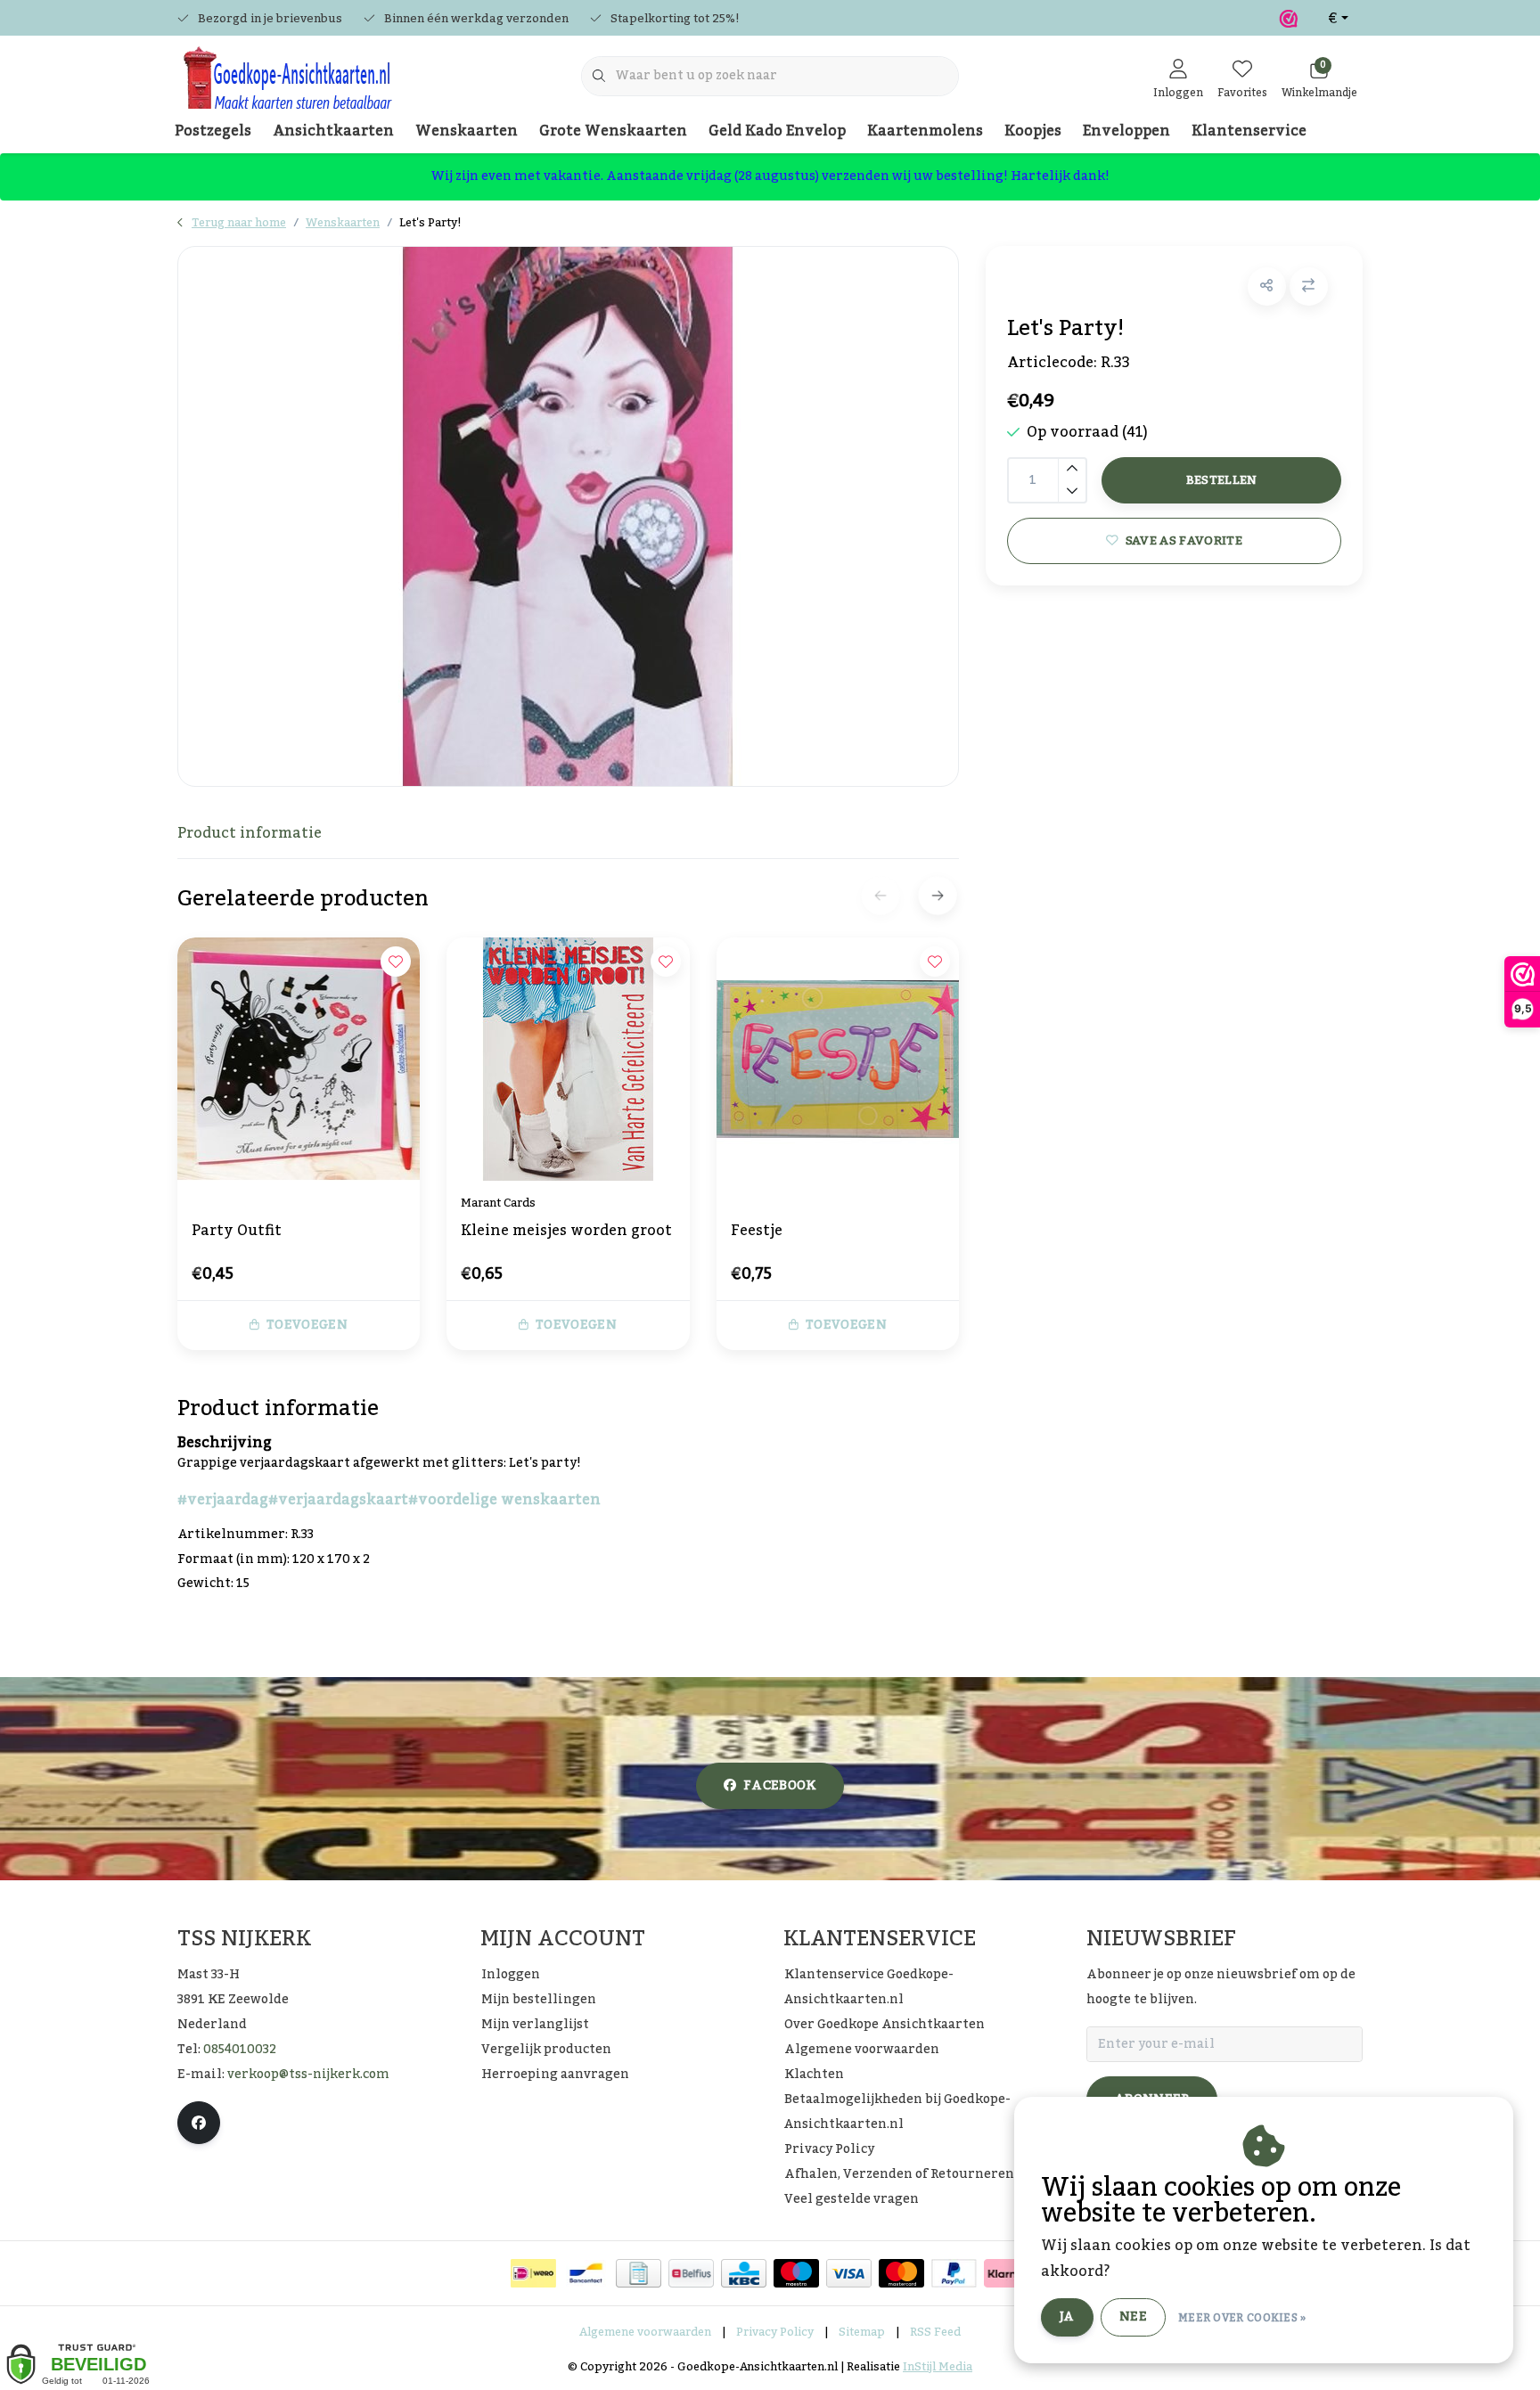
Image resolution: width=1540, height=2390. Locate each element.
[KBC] (744, 2273)
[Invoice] (639, 2273)
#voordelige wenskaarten (504, 1500)
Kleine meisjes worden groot (566, 1232)
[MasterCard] (901, 2273)
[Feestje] (838, 1059)
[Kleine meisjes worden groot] (568, 1059)
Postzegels (213, 131)
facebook (780, 1786)
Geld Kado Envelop (777, 131)
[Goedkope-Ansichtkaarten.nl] (287, 86)
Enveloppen (1126, 131)
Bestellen (1221, 480)
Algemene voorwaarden (645, 2332)
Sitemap (862, 2332)
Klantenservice (1249, 131)
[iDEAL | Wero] (533, 2273)
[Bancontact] (586, 2273)
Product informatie (250, 833)
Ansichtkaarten (333, 131)
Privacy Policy (775, 2332)
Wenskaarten (467, 131)
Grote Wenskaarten (613, 131)
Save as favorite (1183, 540)
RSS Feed (935, 2332)
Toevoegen (307, 1325)
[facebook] (199, 2123)
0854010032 (240, 2050)
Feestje (757, 1232)
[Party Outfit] (299, 1059)
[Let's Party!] (568, 516)
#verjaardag (223, 1500)
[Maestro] (796, 2273)
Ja (1067, 2317)
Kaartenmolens (925, 131)
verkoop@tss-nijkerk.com (308, 2075)
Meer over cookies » (1242, 2318)
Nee (1133, 2317)
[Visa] (849, 2273)
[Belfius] (691, 2273)
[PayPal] (954, 2273)
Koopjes (1033, 131)
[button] (1267, 286)
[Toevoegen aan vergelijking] (1309, 286)
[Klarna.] (1007, 2273)
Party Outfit (237, 1232)
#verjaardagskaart (338, 1500)
